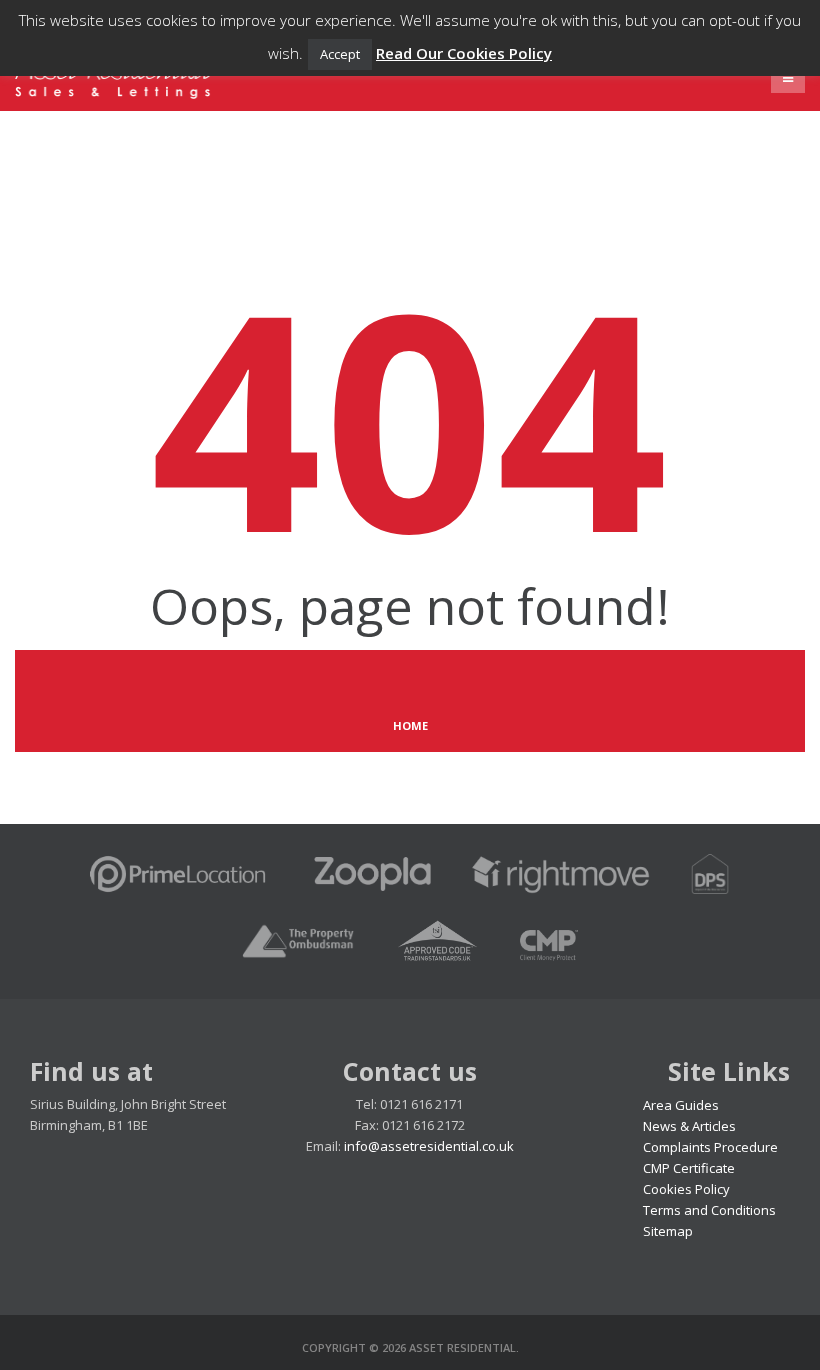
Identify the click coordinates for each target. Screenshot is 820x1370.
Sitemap (668, 1231)
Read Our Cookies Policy (464, 53)
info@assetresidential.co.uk (429, 1146)
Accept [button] (340, 54)
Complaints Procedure (710, 1147)
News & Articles (689, 1126)
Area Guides (681, 1105)
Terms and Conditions (709, 1210)
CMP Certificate (689, 1168)
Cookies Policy (686, 1189)
